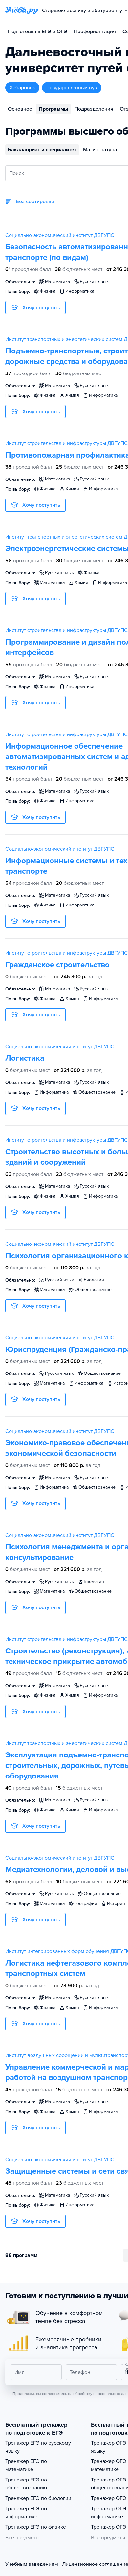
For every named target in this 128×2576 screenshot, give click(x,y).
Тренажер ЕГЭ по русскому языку (38, 2447)
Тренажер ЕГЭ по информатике (26, 2513)
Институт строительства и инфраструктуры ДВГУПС (66, 443)
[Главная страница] (22, 11)
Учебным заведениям (32, 2564)
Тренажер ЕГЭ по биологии (38, 2498)
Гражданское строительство (57, 965)
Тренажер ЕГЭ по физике (36, 2527)
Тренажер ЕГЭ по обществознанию (26, 2484)
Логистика (25, 1058)
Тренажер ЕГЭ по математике (26, 2465)
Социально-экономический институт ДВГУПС (60, 235)
